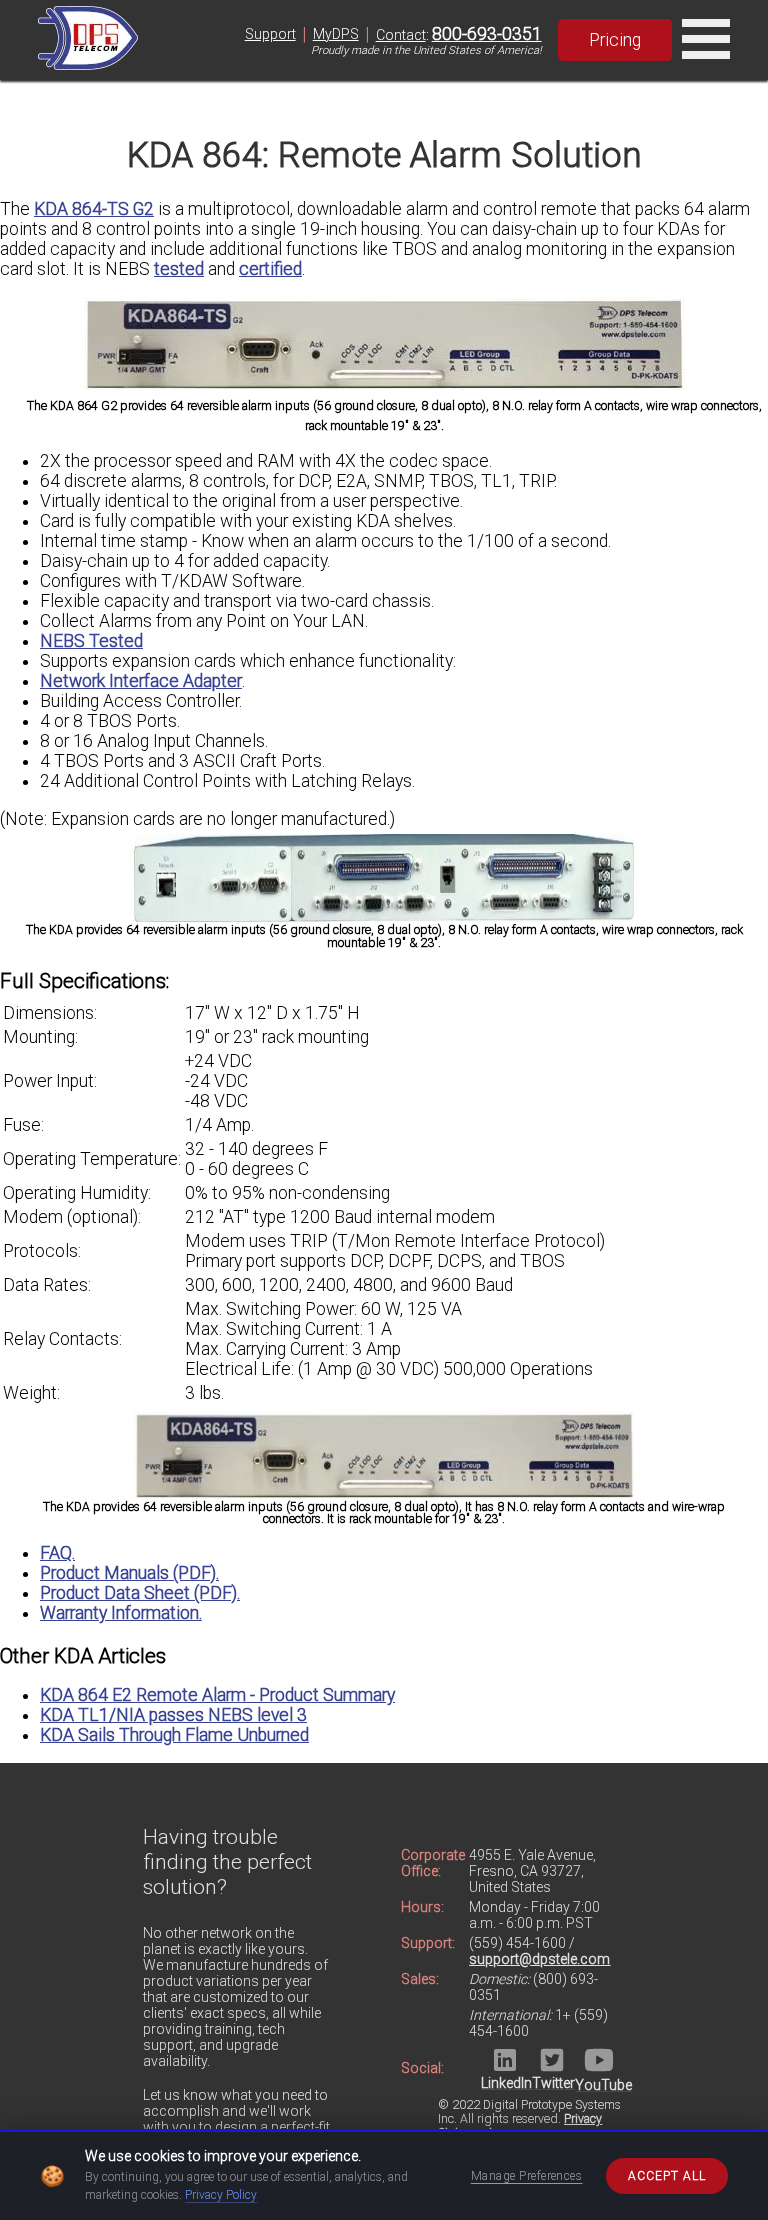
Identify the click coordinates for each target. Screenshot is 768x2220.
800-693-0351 (487, 34)
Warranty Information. (121, 1613)
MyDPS (336, 34)
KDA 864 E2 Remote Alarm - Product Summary (217, 1695)
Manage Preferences (527, 2176)
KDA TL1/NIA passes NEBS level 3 (173, 1715)
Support (270, 34)
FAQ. (57, 1553)
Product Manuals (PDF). (129, 1573)
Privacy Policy (221, 2195)
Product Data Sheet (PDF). (140, 1593)
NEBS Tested (91, 641)
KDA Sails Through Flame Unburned (174, 1735)
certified (270, 269)
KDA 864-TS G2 (94, 209)
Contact (401, 35)
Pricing (615, 40)
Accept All (667, 2176)
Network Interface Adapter (141, 681)
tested (179, 269)
